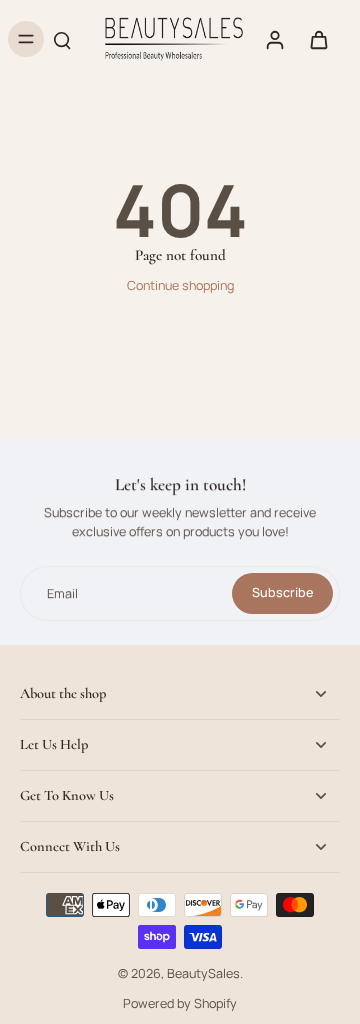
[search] (62, 39)
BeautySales (203, 973)
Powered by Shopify (180, 1003)
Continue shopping (180, 285)
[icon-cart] (318, 39)
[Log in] (274, 39)
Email (62, 593)
